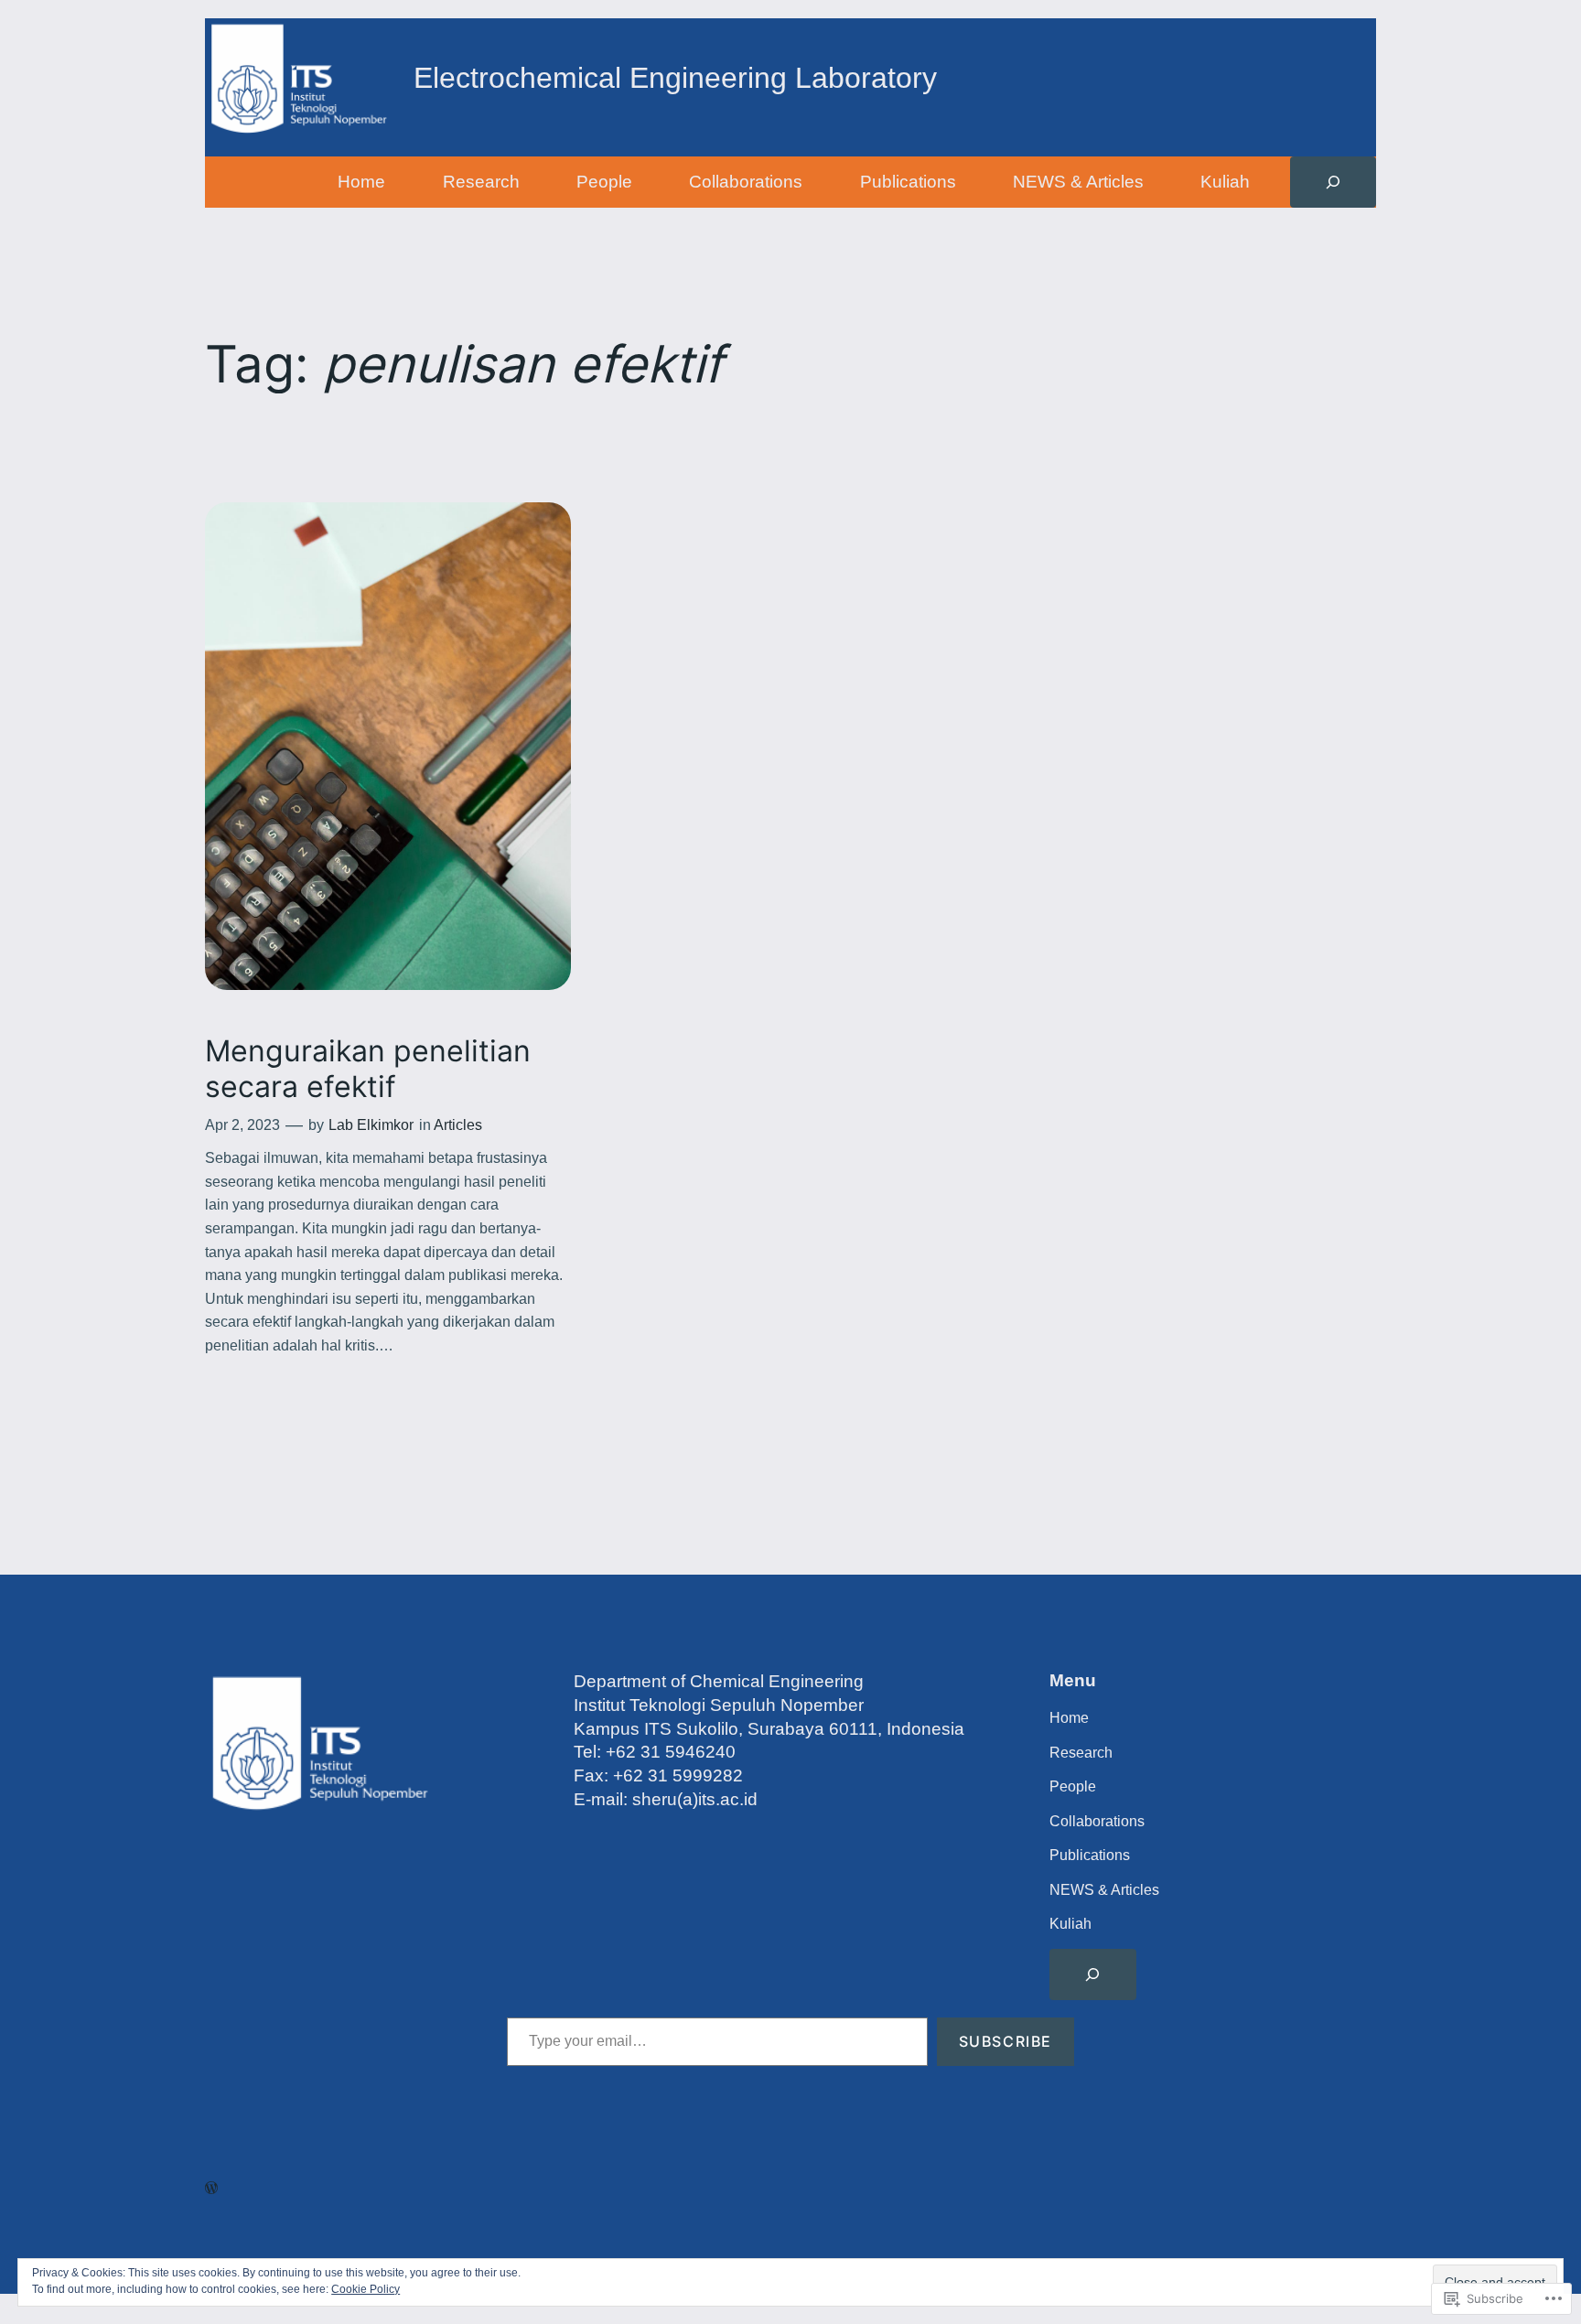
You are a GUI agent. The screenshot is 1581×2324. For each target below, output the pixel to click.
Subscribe (1006, 2041)
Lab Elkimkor (371, 1125)
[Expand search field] (1333, 182)
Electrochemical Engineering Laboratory (675, 78)
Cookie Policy (366, 2289)
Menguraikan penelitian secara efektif (368, 1069)
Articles (458, 1125)
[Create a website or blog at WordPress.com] (211, 2188)
